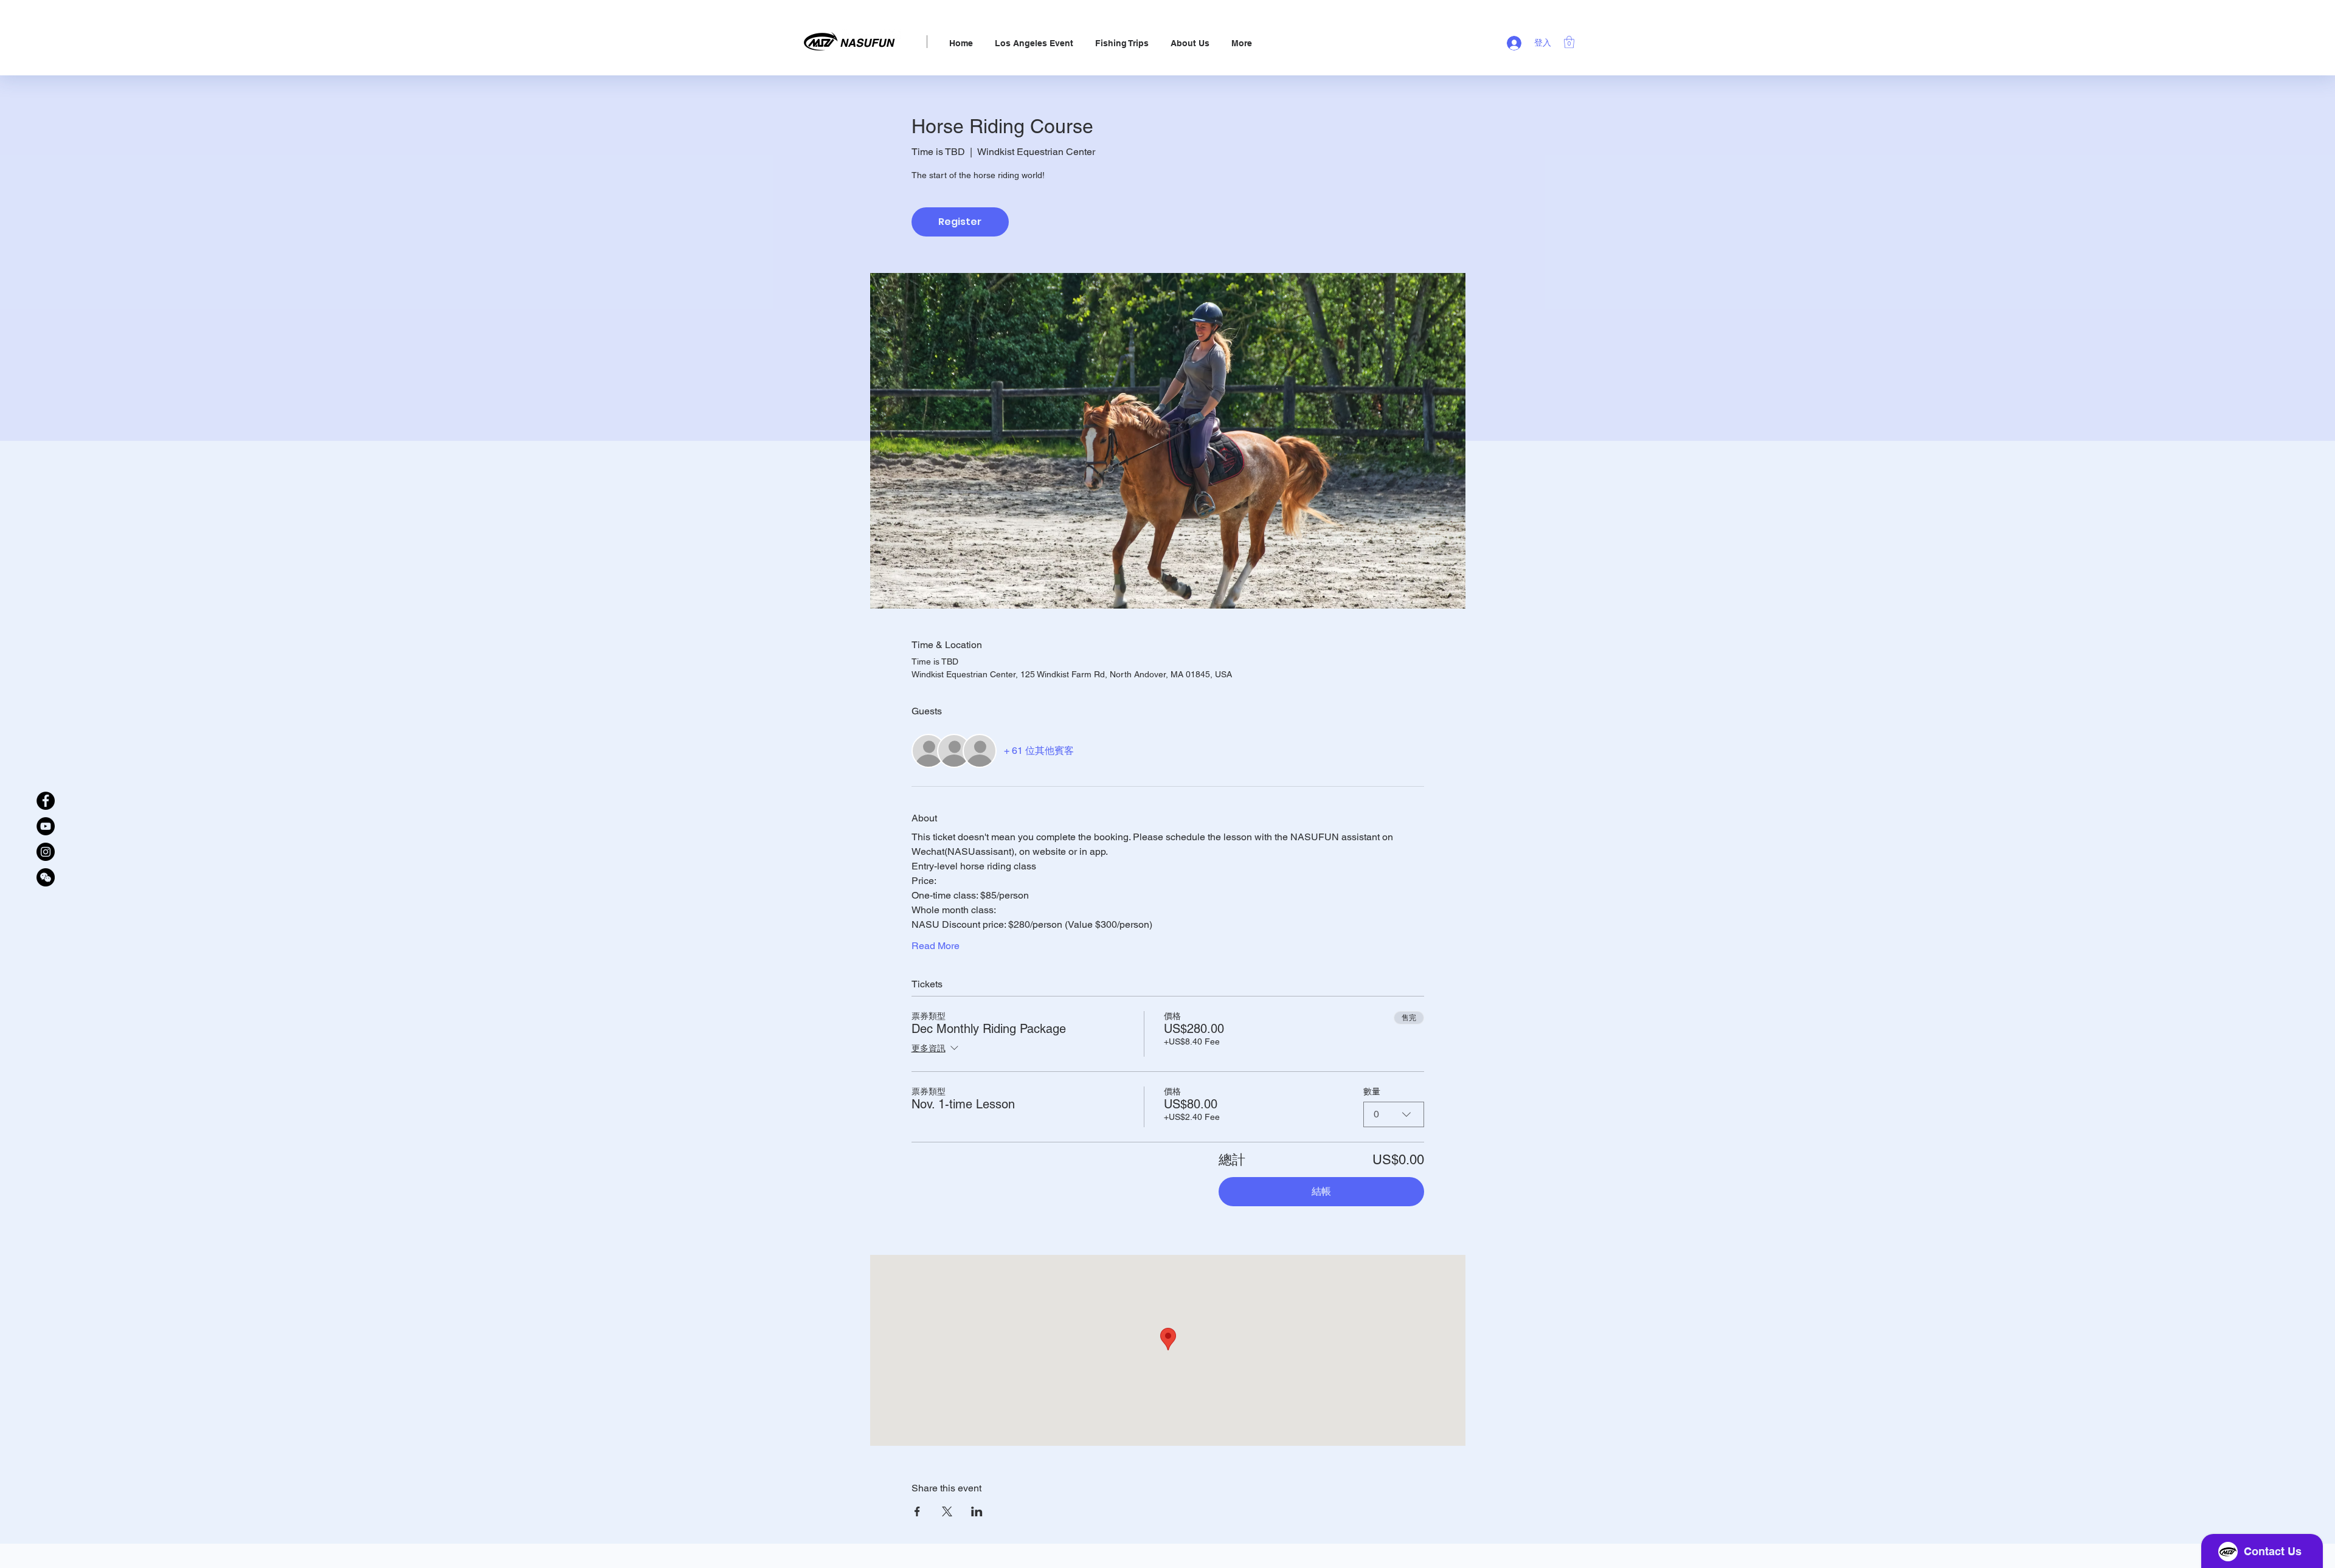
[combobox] (1394, 1114)
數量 (1372, 1091)
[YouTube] (46, 826)
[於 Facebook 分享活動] (917, 1511)
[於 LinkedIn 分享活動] (977, 1511)
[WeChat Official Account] (46, 877)
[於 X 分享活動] (947, 1511)
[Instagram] (46, 852)
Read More (936, 946)
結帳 (1321, 1191)
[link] (1569, 42)
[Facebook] (46, 801)
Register (960, 222)
